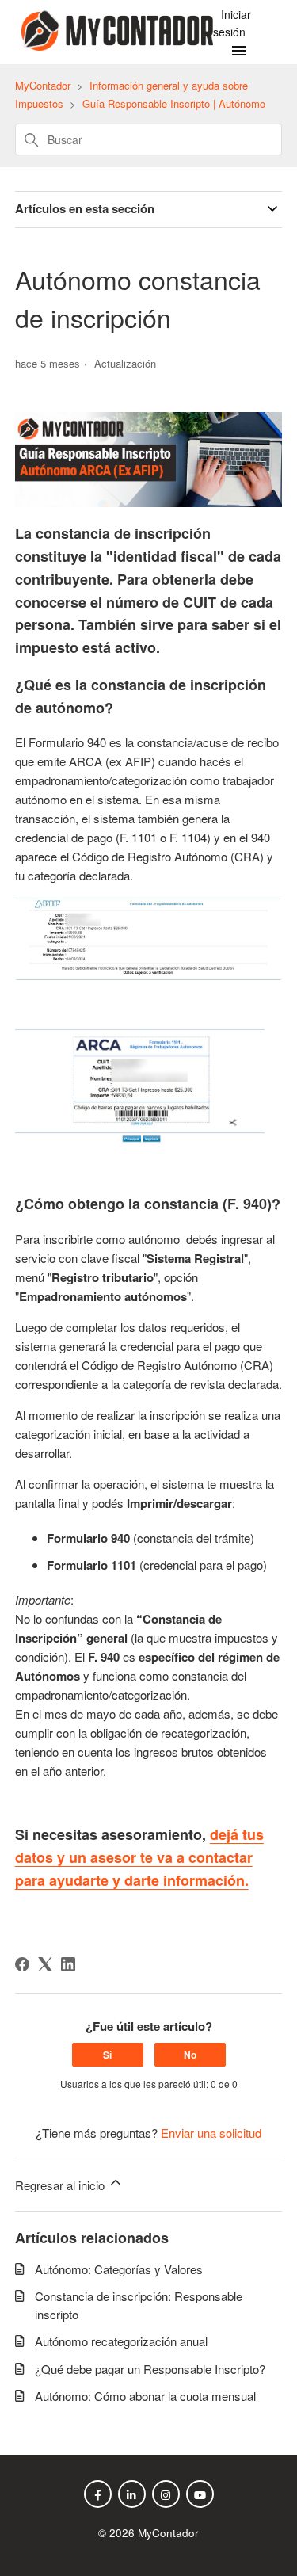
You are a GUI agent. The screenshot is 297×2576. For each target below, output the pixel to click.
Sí (107, 2055)
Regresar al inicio (61, 2185)
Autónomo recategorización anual (121, 2341)
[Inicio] (114, 46)
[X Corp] (45, 1964)
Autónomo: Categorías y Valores (119, 2269)
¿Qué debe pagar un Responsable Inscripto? (150, 2369)
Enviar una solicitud (211, 2133)
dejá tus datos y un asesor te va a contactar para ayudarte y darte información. (139, 1857)
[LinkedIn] (68, 1964)
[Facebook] (22, 1964)
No (190, 2055)
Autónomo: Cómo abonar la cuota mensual (145, 2396)
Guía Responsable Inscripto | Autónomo (174, 103)
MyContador (43, 85)
